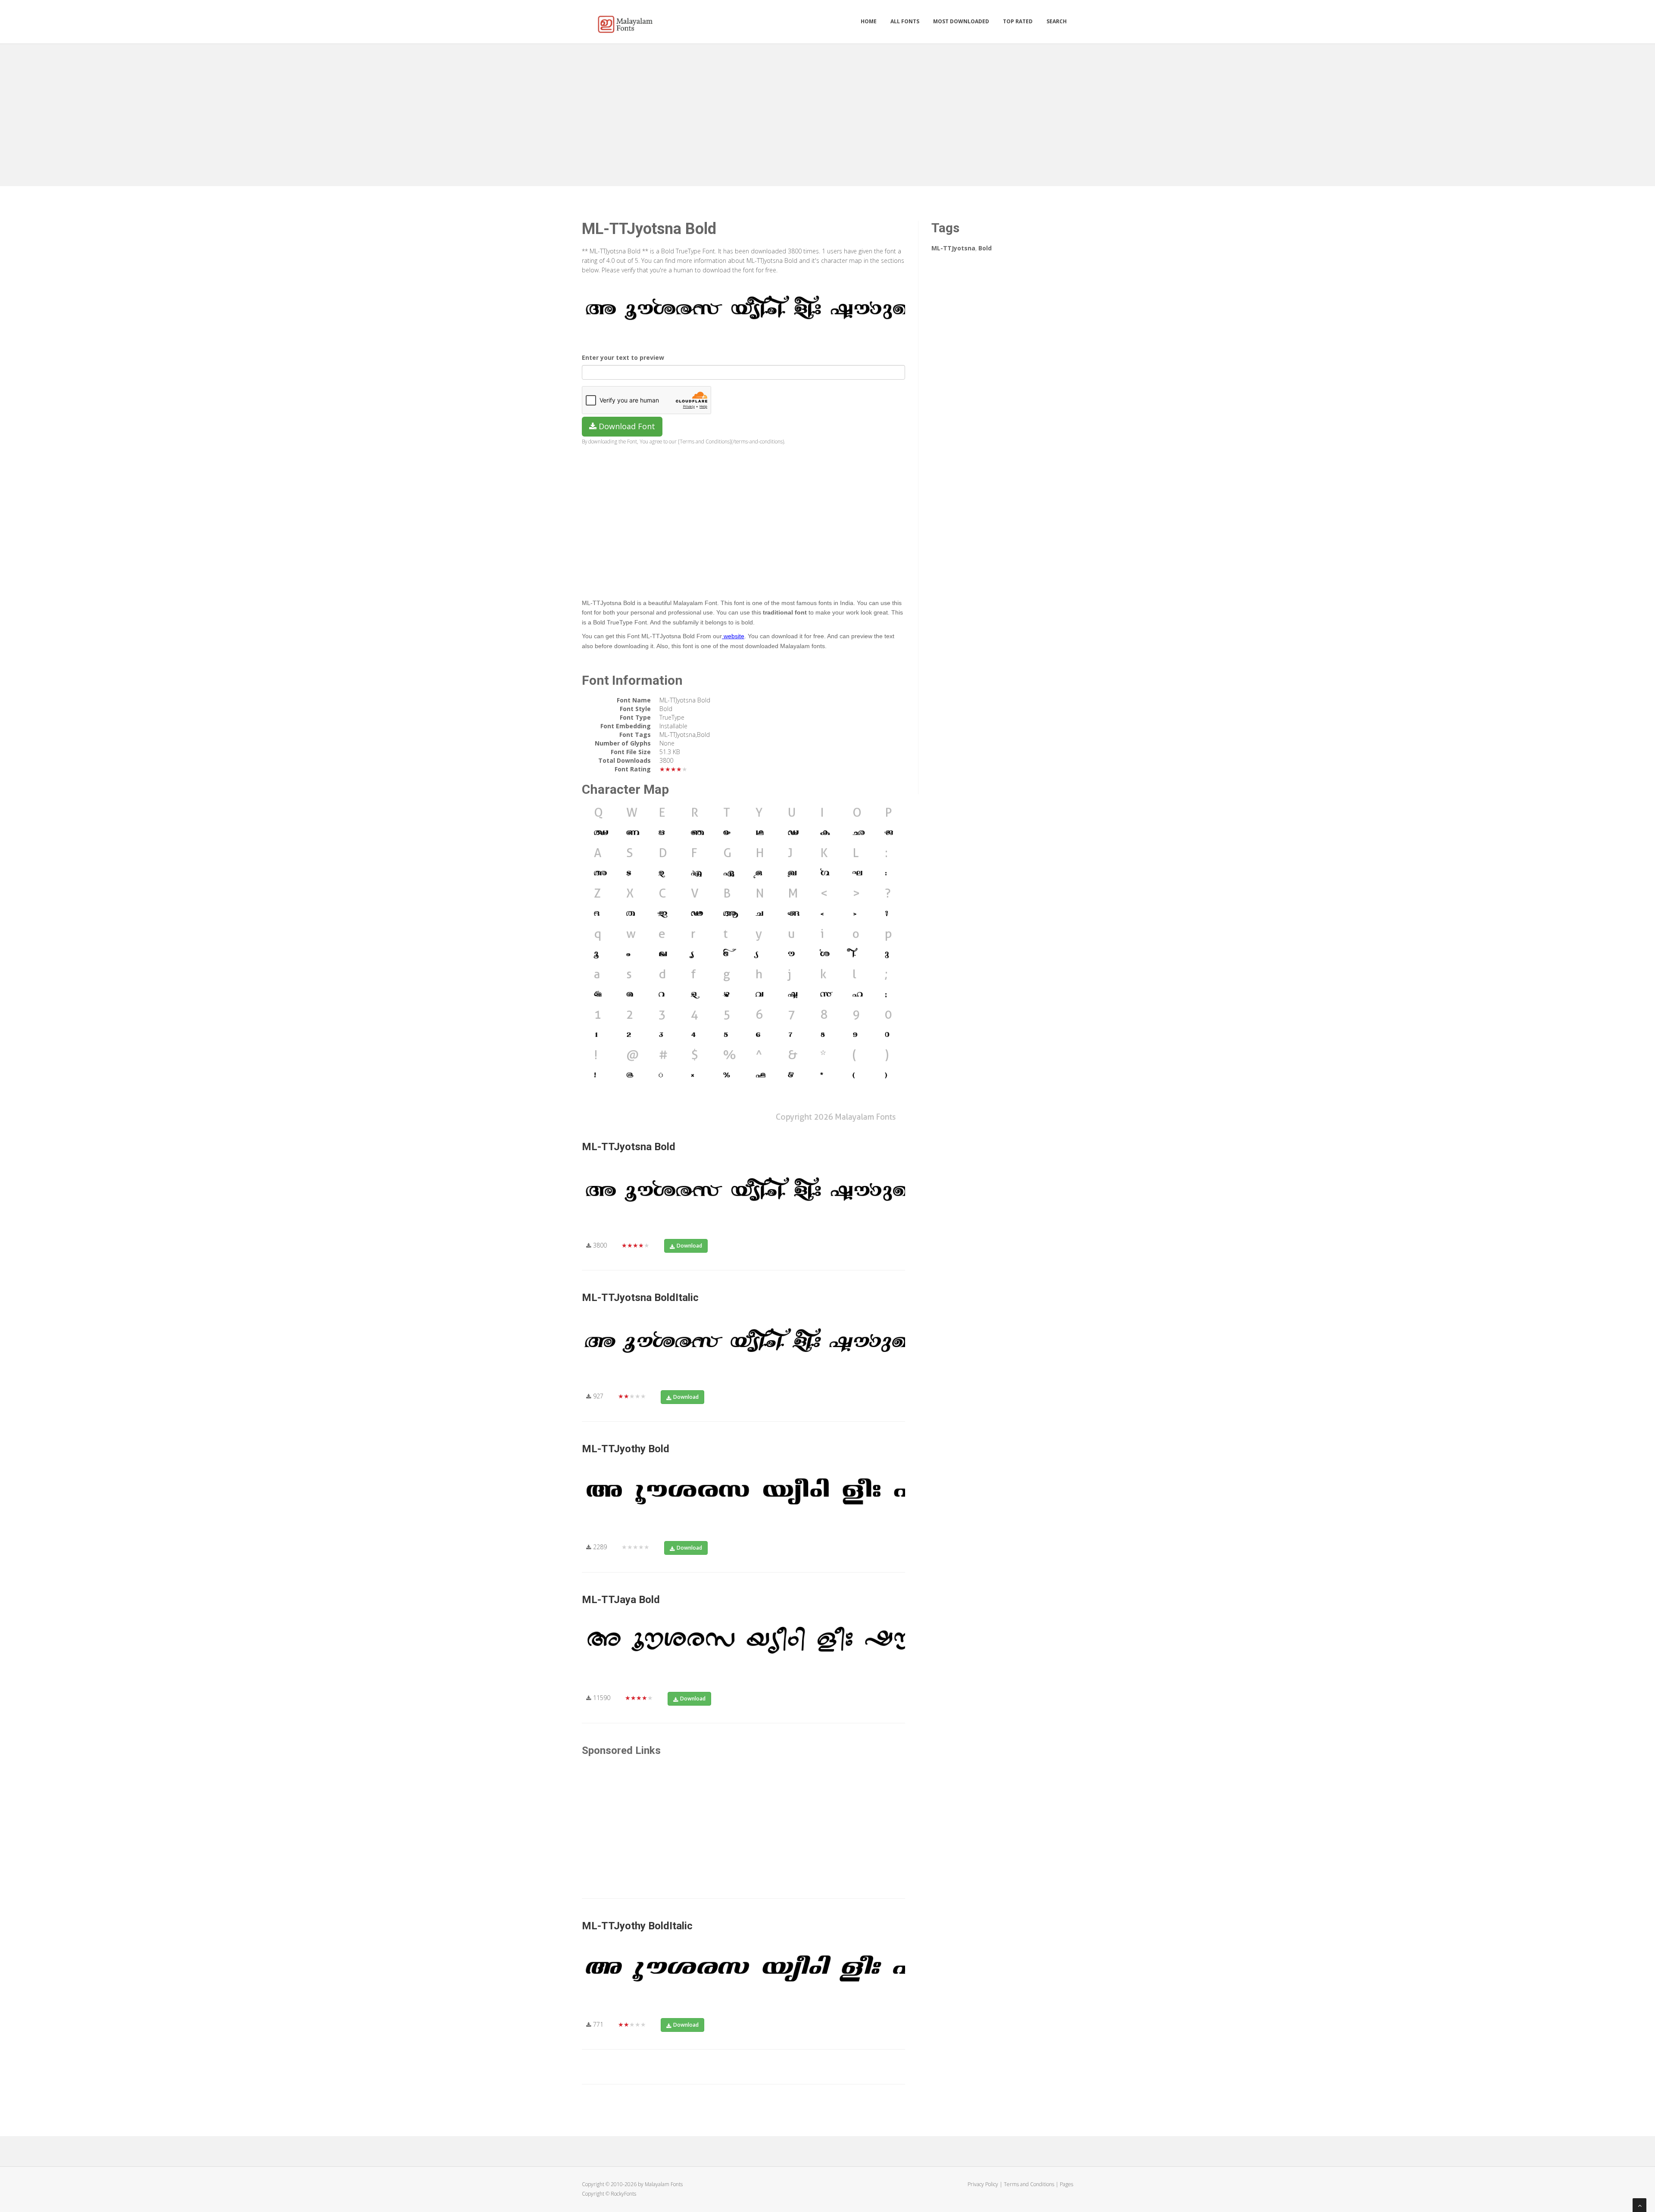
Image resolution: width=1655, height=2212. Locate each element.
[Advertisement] (827, 113)
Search (1057, 21)
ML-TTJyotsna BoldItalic (640, 1298)
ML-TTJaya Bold (621, 1600)
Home (869, 21)
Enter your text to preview (623, 357)
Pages (1066, 2184)
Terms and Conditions (1029, 2184)
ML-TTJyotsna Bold (629, 1147)
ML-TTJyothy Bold (626, 1449)
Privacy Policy (983, 2184)
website (733, 636)
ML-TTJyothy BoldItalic (637, 1926)
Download (689, 1246)
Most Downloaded (961, 21)
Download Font (626, 426)
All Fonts (905, 21)
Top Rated (1018, 21)
